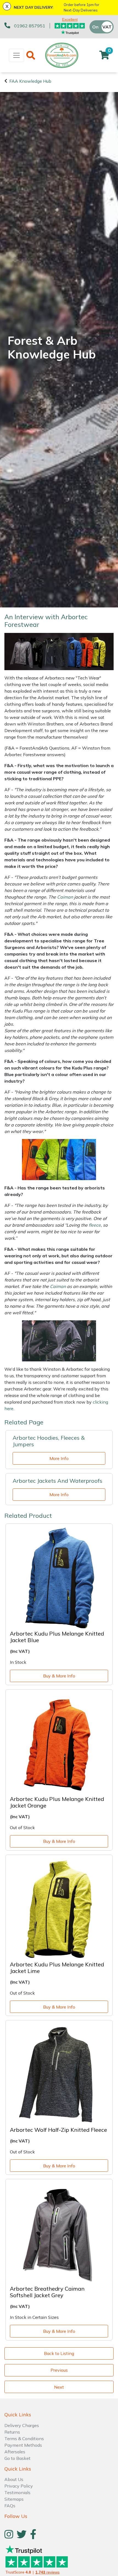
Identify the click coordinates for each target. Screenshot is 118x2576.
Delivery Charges (22, 2425)
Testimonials (17, 2492)
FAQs (10, 2506)
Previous (59, 2370)
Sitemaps (14, 2499)
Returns (12, 2432)
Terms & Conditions (24, 2439)
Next (59, 2387)
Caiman (65, 897)
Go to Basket (17, 2458)
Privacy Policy (19, 2486)
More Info (59, 1458)
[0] (104, 57)
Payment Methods (23, 2445)
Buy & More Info (59, 1676)
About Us (14, 2479)
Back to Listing (59, 2353)
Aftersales (15, 2452)
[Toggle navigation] (16, 55)
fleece (95, 1225)
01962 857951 (30, 26)
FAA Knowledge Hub (30, 81)
